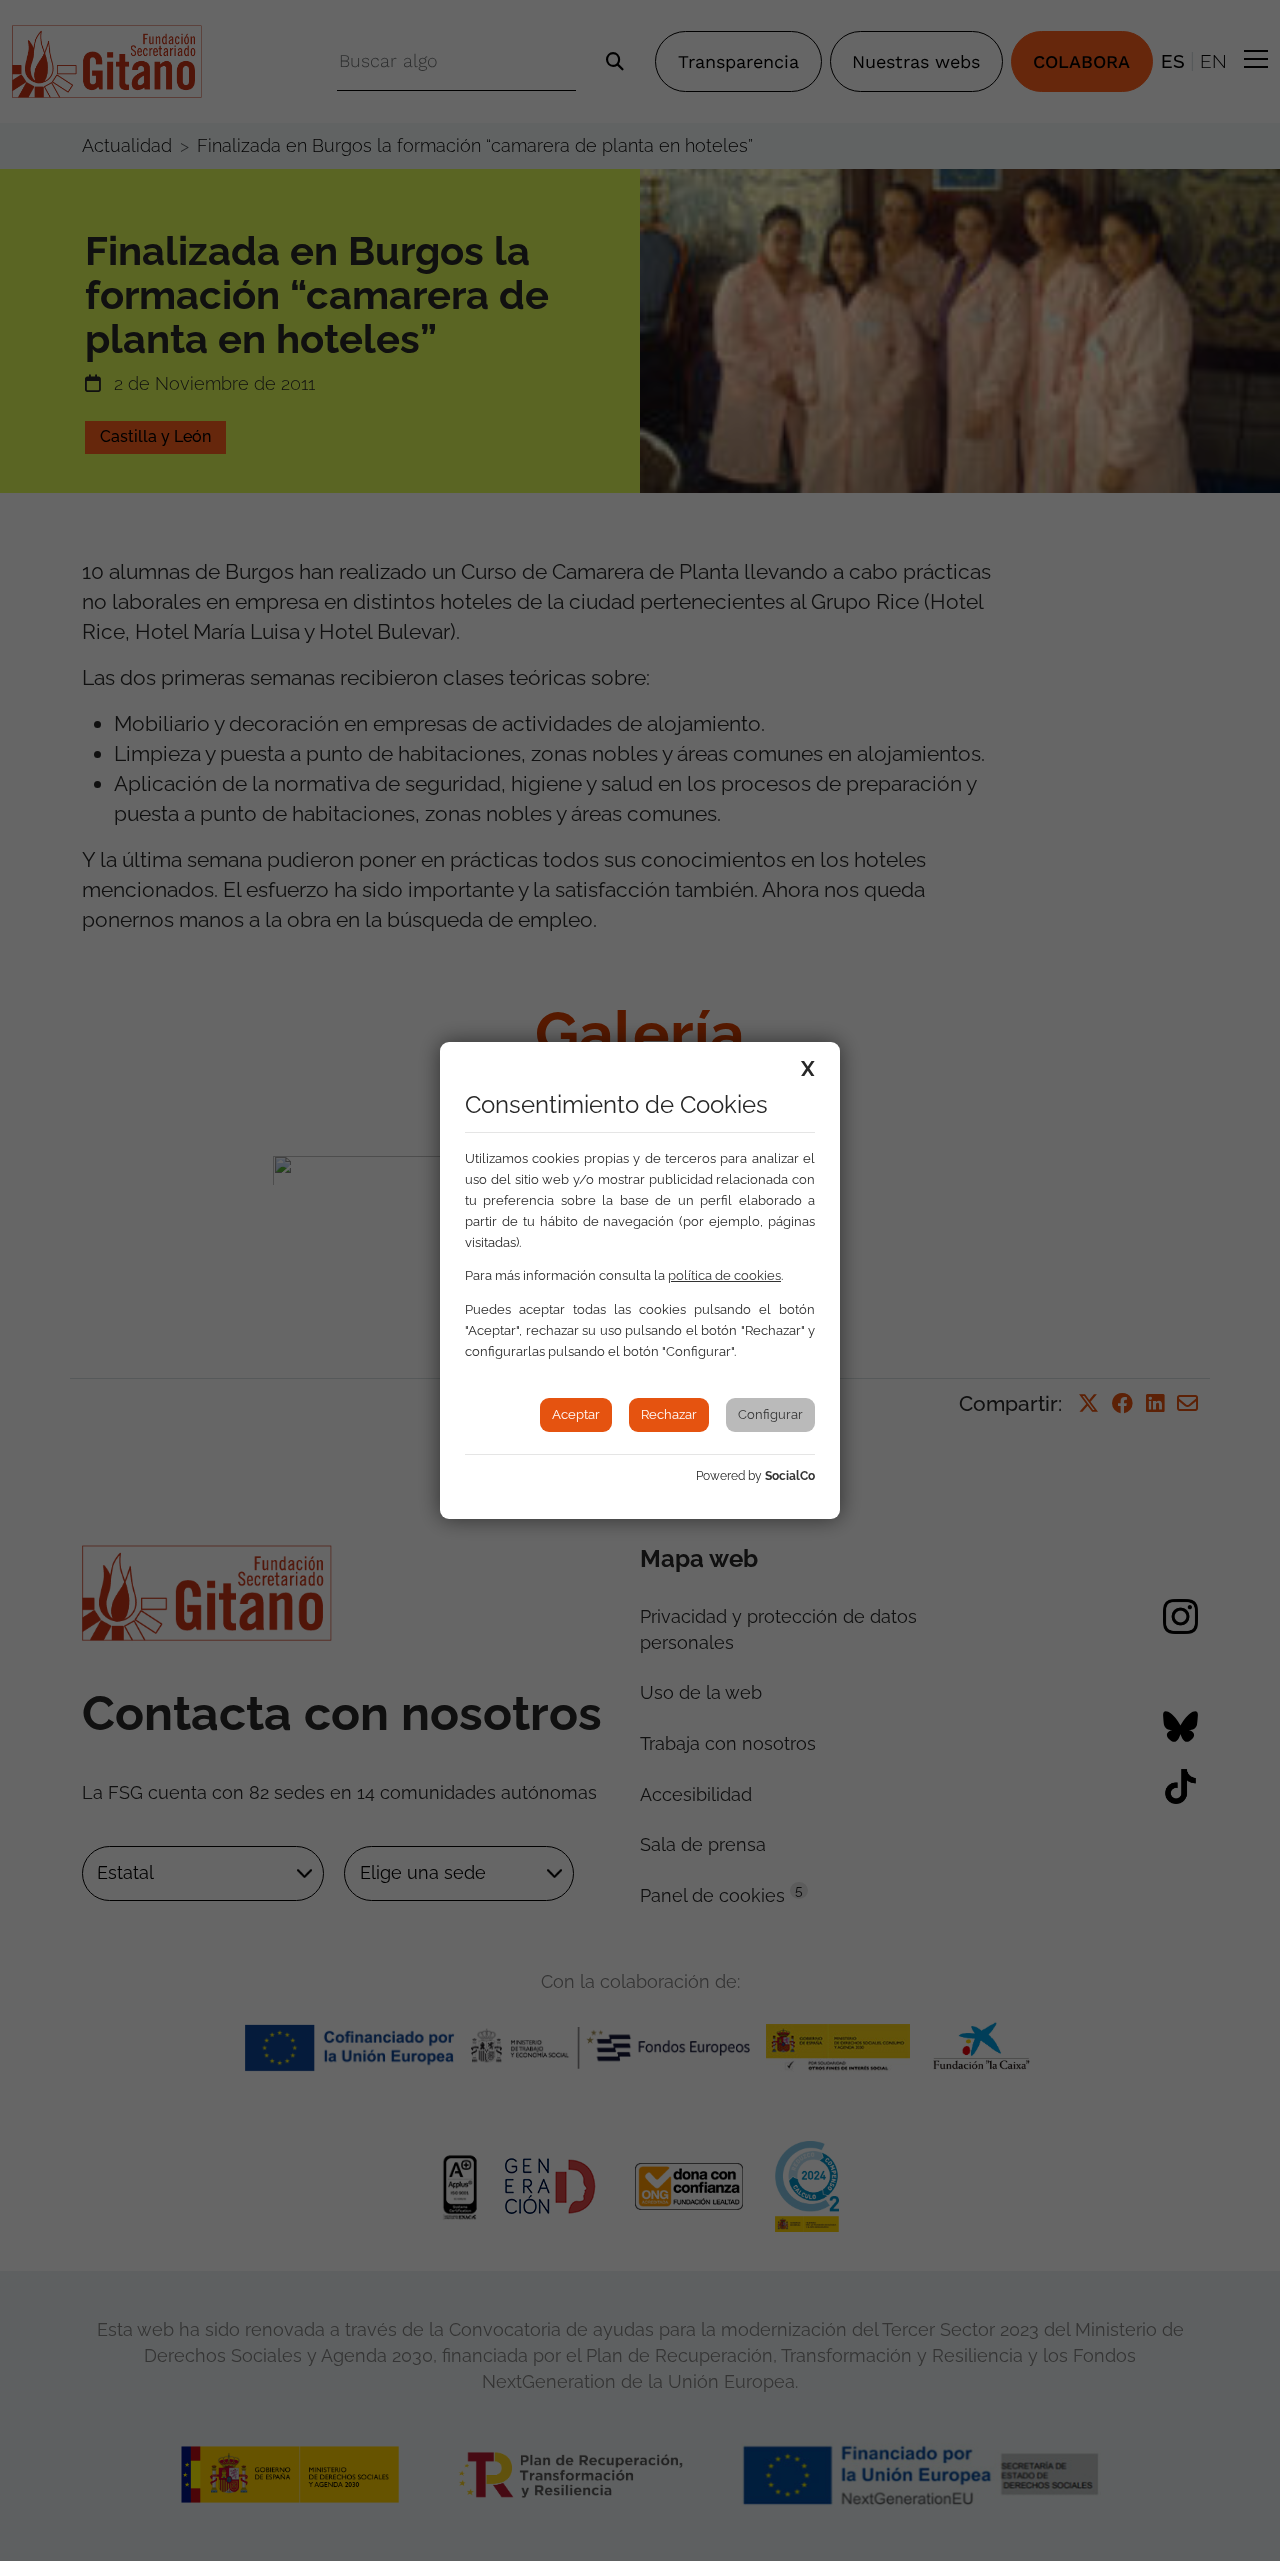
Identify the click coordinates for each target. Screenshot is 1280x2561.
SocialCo (790, 1476)
